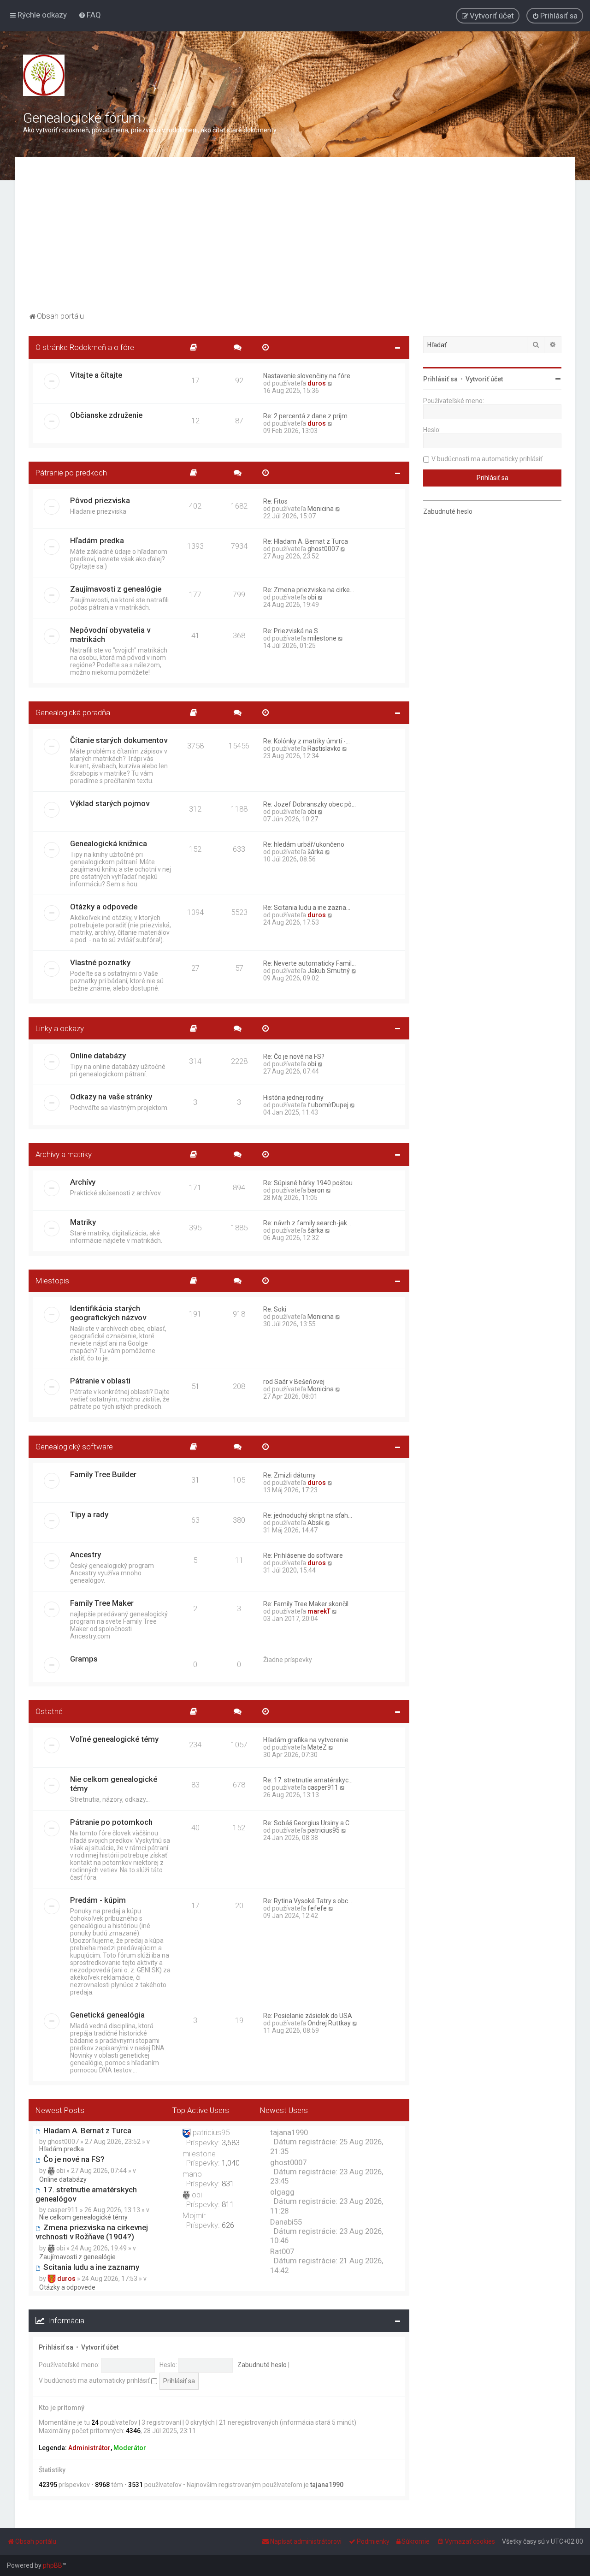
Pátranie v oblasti (100, 1381)
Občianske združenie (106, 415)
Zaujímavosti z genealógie (116, 589)
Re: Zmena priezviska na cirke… (309, 590)
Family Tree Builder (103, 1474)
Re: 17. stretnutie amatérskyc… (308, 1780)
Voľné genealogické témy (114, 1739)
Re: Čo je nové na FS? (294, 1057)
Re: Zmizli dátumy (289, 1475)
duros (317, 383)
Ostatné (49, 1711)
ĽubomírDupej (328, 1105)
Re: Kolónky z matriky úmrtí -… (307, 741)
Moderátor (130, 2448)
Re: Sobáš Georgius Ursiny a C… (308, 1823)
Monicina (321, 509)
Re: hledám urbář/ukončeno (304, 844)
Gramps (84, 1659)
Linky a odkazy (60, 1028)
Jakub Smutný (329, 971)
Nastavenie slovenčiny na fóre (307, 376)
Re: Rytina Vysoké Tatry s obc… (308, 1901)
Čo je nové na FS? (73, 2159)
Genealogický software (74, 1447)
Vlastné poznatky (100, 962)
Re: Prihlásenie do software (303, 1555)
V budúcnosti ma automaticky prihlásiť (95, 2380)
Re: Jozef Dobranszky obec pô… (310, 804)
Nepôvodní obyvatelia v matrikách (110, 635)
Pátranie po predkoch (71, 473)
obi (312, 597)
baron (316, 1190)
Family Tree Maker (102, 1603)
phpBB (53, 2565)
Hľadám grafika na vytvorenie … (309, 1740)
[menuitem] (90, 15)
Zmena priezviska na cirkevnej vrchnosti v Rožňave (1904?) (92, 2232)
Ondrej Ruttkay (329, 2023)
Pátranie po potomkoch (111, 1822)
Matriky (83, 1222)
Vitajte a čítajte (96, 375)
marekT (319, 1611)
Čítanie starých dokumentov (119, 740)
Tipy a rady (89, 1514)
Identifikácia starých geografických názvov (108, 1313)
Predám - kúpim (98, 1900)
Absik (316, 1523)
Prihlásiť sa (56, 2347)
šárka (316, 852)
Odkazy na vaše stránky (111, 1097)
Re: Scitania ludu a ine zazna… (307, 908)
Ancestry (86, 1555)
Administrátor (89, 2448)
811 (228, 2204)
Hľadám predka (97, 540)
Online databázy (98, 1056)
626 (228, 2225)
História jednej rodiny (293, 1098)
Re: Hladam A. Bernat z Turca (306, 541)
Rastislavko (324, 748)
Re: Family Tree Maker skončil (306, 1604)
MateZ (317, 1747)
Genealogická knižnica (109, 843)
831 (228, 2184)
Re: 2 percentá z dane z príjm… (307, 416)
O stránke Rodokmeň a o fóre (85, 347)
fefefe (317, 1908)
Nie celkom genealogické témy (114, 1784)
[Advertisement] (295, 240)
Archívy (83, 1182)
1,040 (231, 2163)
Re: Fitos (275, 501)
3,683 (231, 2143)
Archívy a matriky (64, 1154)
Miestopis (52, 1281)
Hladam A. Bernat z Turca (86, 2131)
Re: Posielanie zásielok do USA (308, 2016)
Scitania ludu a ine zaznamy (90, 2267)
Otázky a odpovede (104, 907)
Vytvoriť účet (100, 2347)
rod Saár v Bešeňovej (294, 1382)
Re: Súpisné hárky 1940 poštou (308, 1183)
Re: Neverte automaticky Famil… (310, 963)
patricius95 (324, 1830)
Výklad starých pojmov (110, 803)
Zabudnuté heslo (262, 2365)
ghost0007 (323, 549)
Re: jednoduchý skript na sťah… (308, 1515)
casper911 (323, 1787)
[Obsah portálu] (44, 75)
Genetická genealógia (107, 2015)
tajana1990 (327, 2485)
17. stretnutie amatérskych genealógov (86, 2194)
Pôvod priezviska (100, 500)
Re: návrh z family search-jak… (307, 1223)
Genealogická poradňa (73, 712)
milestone (322, 638)
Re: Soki (275, 1309)
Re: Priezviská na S (291, 631)
